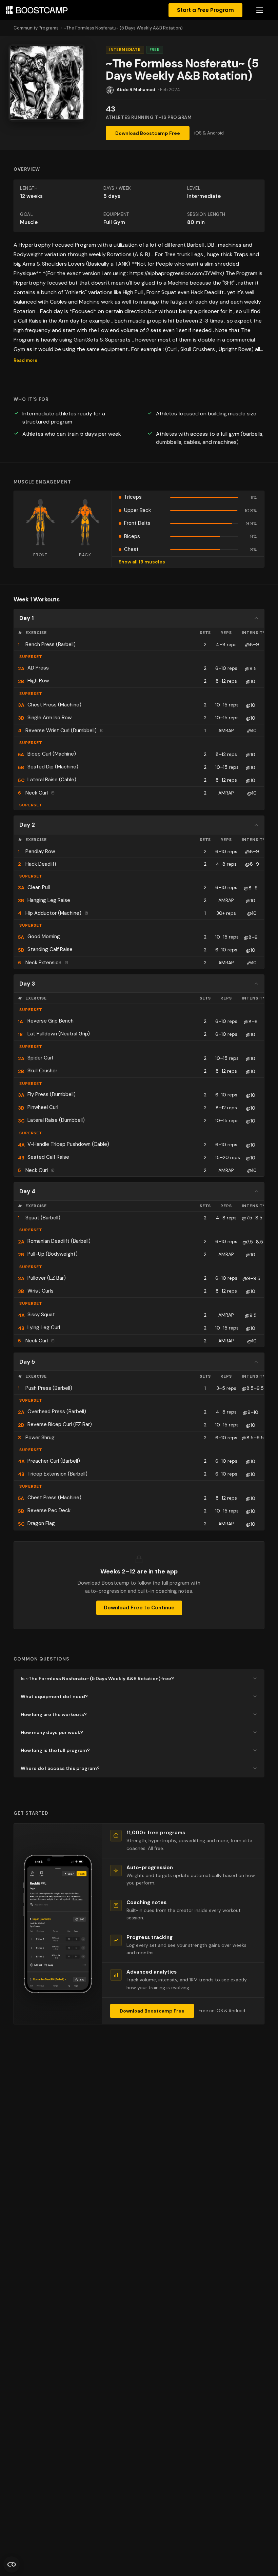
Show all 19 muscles (142, 562)
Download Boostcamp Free (148, 133)
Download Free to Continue (139, 1608)
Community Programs (36, 28)
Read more (25, 360)
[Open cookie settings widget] (12, 2564)
